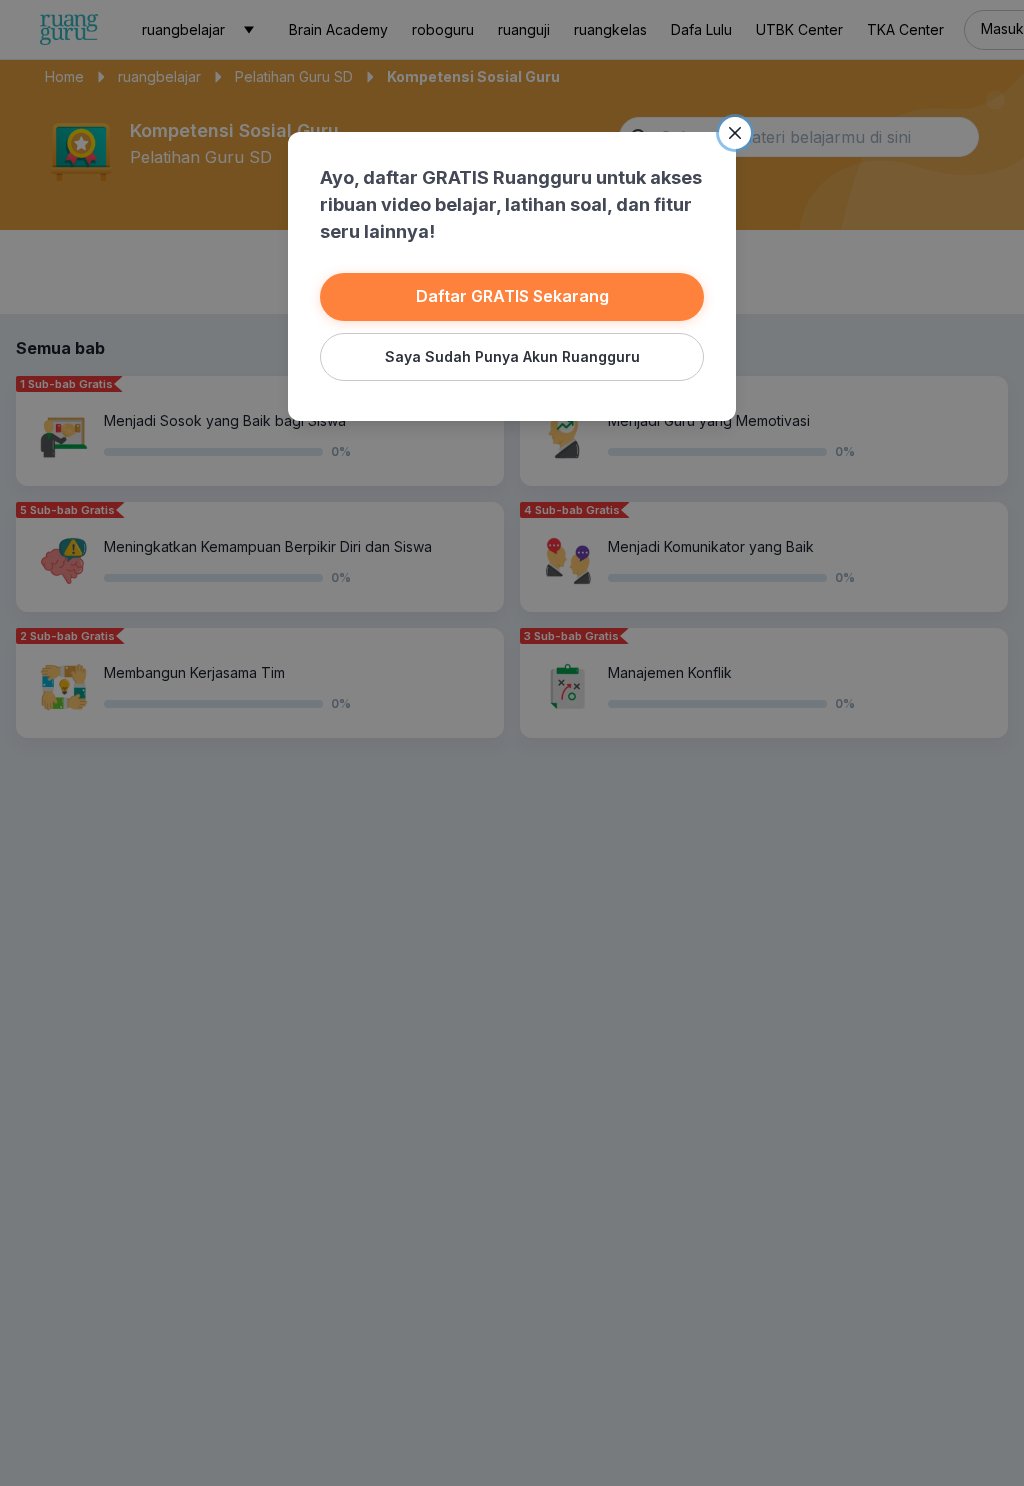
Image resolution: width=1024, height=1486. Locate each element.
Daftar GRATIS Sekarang (512, 296)
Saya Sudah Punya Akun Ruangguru (512, 356)
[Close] (735, 133)
